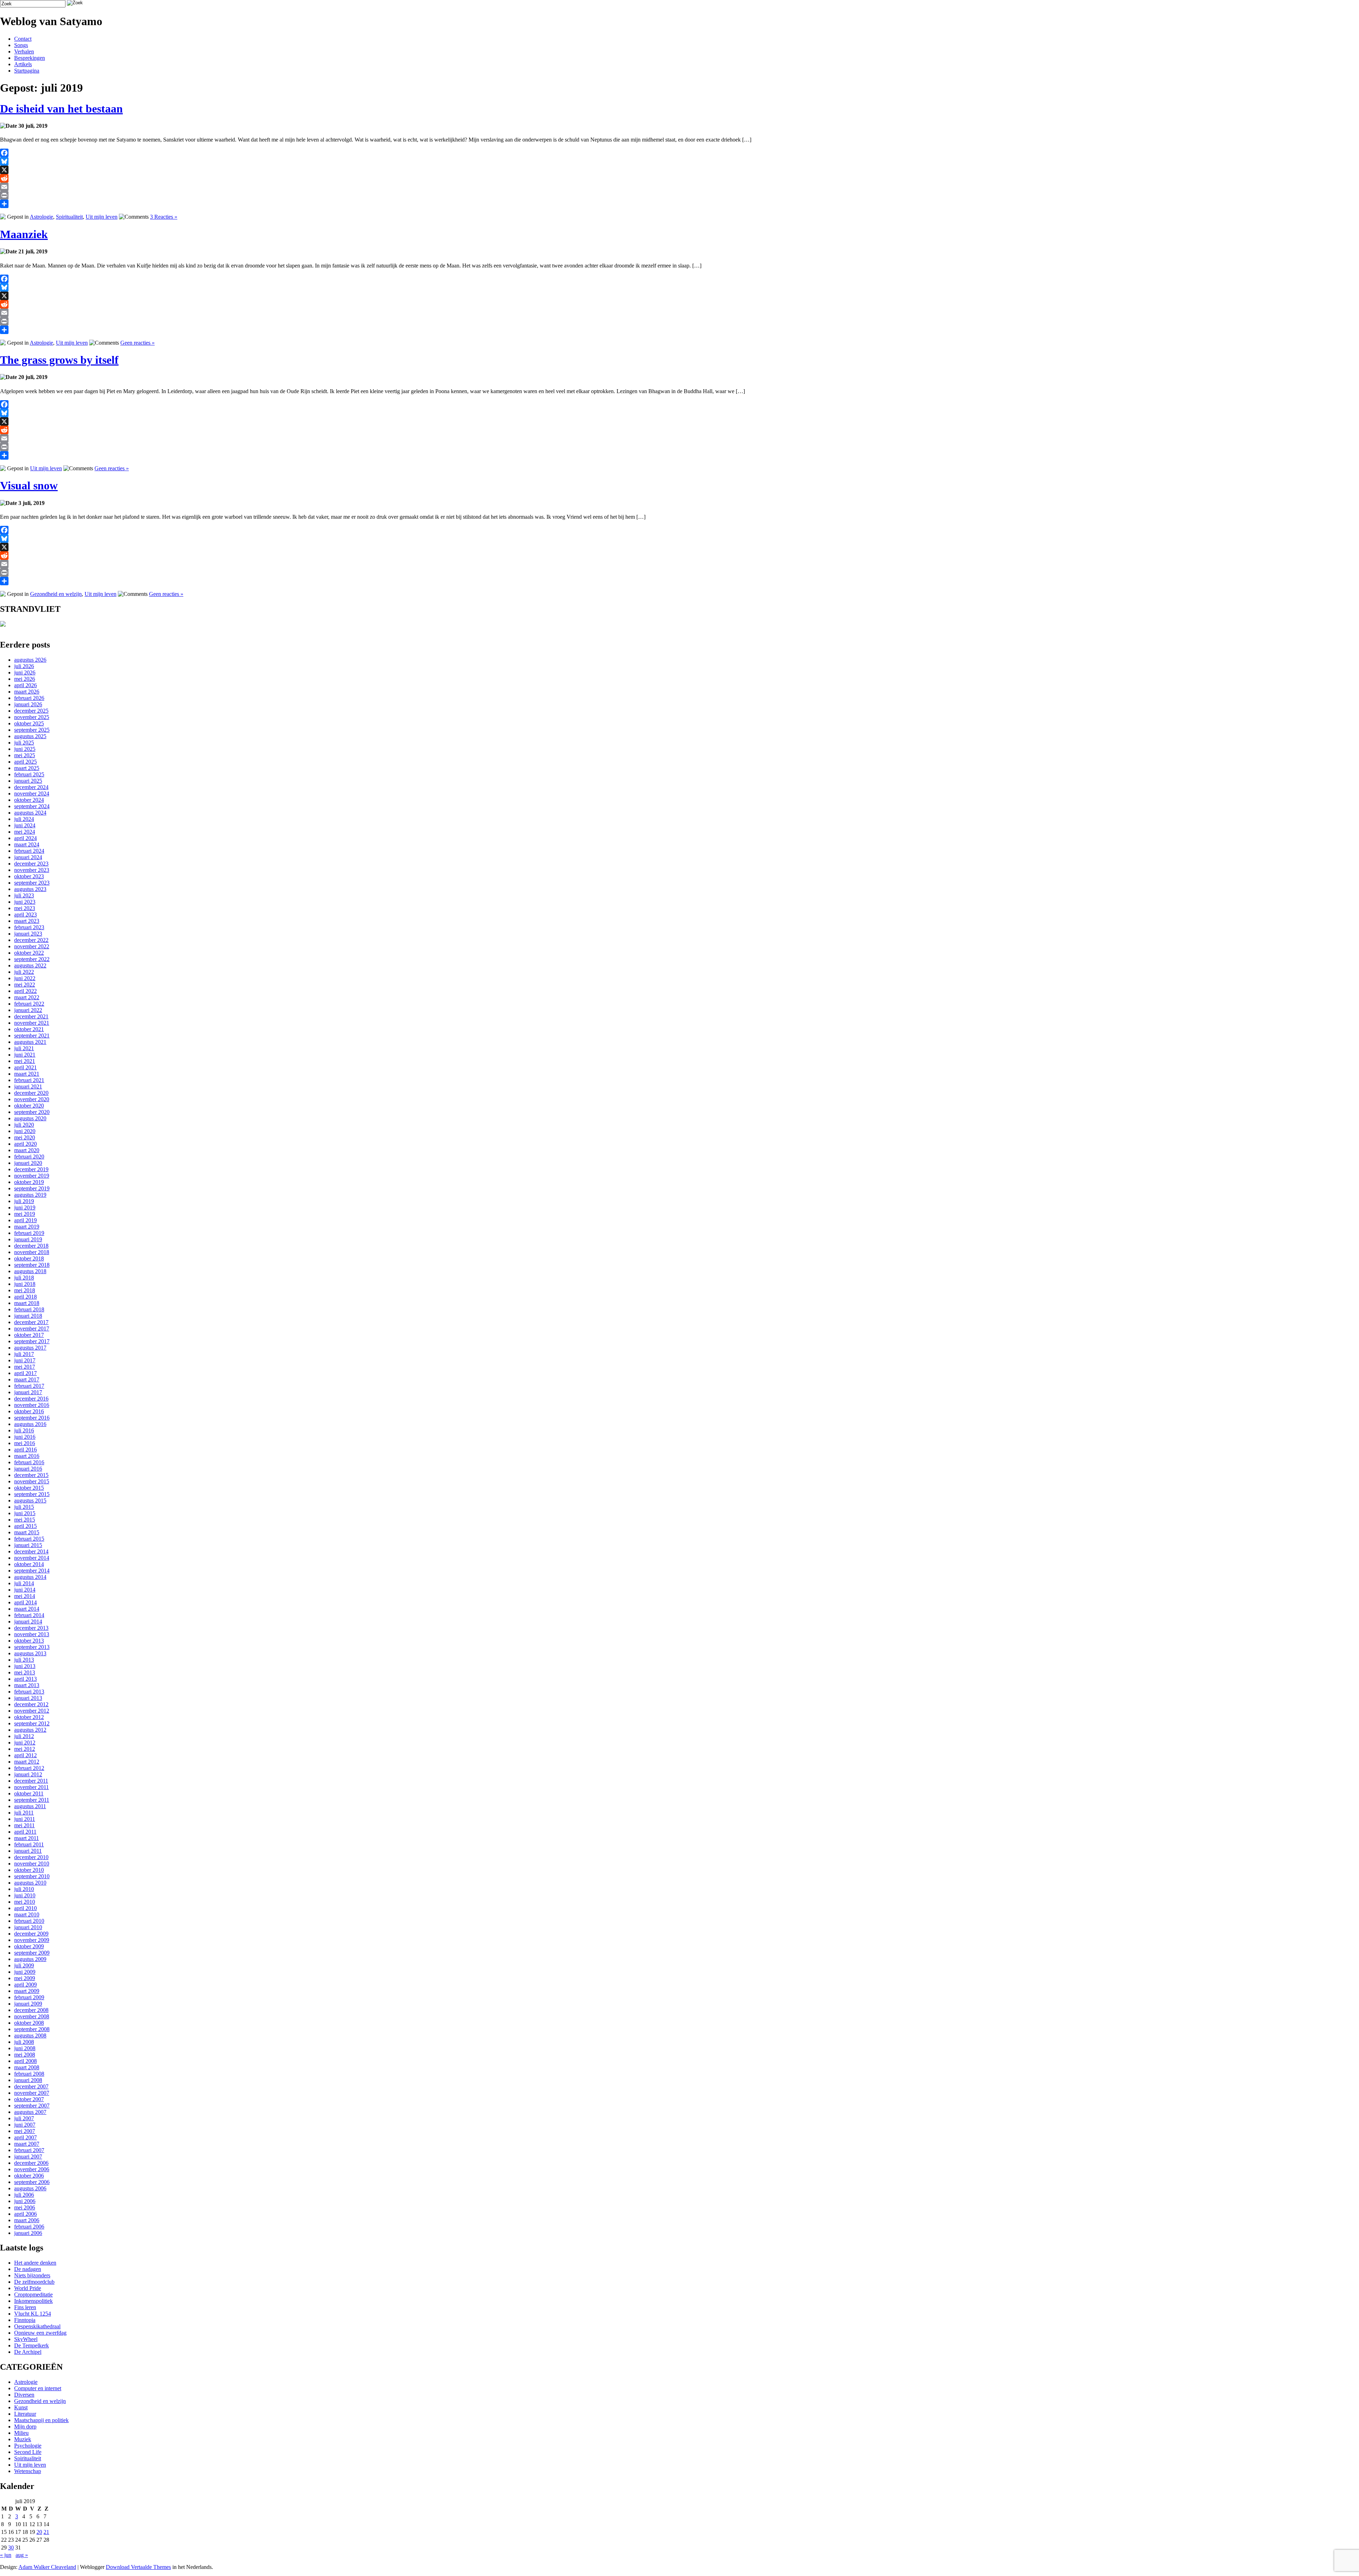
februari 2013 (29, 1692)
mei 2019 (25, 1214)
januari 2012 (28, 1774)
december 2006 (31, 2163)
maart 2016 (27, 1456)
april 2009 (25, 1985)
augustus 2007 (30, 2112)
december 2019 (31, 1169)
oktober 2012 (29, 1717)
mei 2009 (25, 1978)
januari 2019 (28, 1239)
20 (39, 2532)
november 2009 (32, 1940)
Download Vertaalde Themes (138, 2567)
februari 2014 (29, 1615)
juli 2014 (24, 1583)
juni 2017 (25, 1360)
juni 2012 (25, 1743)
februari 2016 (29, 1462)
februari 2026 (29, 698)
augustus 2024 (30, 813)
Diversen (24, 2395)
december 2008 (31, 2010)
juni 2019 (25, 1207)
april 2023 (25, 915)
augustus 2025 (30, 736)
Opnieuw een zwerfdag (40, 2333)
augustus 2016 (30, 1424)
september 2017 (32, 1341)
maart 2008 (27, 2067)
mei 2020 (25, 1137)
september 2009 (32, 1953)
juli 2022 (24, 972)
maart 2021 (27, 1074)
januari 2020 (28, 1163)
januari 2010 (28, 1927)
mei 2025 (25, 755)
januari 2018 (28, 1316)
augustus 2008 (30, 2035)
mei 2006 (25, 2207)
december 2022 (31, 940)
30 (11, 2548)
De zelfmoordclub (34, 2282)
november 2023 (32, 870)
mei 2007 (25, 2131)
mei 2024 (25, 832)
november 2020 (32, 1099)
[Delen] (679, 204)
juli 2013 (24, 1660)
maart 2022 (27, 997)
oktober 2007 (29, 2099)
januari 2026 (28, 704)
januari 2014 (28, 1621)
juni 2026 (25, 672)
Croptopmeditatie (33, 2295)
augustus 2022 (30, 965)
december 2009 (31, 1934)
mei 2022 (25, 985)
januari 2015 (28, 1545)
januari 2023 (28, 934)
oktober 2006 (29, 2176)
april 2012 (25, 1755)
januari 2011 (28, 1851)
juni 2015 (25, 1513)
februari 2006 (29, 2227)
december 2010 (31, 1857)
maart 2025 (27, 768)
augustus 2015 (30, 1500)
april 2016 (25, 1450)
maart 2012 (27, 1762)
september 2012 (32, 1723)
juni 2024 (25, 825)
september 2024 (32, 806)
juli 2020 (24, 1125)
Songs (21, 45)
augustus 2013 (30, 1653)
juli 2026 (24, 666)
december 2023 (31, 864)
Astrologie (41, 217)
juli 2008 (24, 2042)
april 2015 (25, 1526)
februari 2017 (29, 1386)
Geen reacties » (137, 343)
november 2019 (32, 1176)
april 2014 (25, 1602)
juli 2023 (24, 895)
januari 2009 (28, 2004)
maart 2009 (27, 1991)
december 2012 (31, 1704)
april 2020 (25, 1144)
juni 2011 (25, 1819)
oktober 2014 (29, 1564)
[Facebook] (679, 153)
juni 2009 (25, 1972)
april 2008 (25, 2061)
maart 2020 (27, 1150)
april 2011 (25, 1832)
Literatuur (25, 2414)
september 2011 (32, 1800)
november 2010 (32, 1864)
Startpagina (27, 71)
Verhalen (24, 51)
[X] (679, 170)
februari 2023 (29, 927)
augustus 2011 (30, 1806)
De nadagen (28, 2269)
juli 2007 (24, 2118)
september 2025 (32, 730)
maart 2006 (27, 2220)
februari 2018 (29, 1309)
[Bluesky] (679, 161)
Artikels (23, 64)
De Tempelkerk (31, 2345)
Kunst (21, 2407)
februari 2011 (29, 1844)
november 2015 (32, 1481)
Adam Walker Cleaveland (47, 2567)
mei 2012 (25, 1749)
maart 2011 (27, 1838)
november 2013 (32, 1634)
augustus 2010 (30, 1883)
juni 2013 (25, 1666)
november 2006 (32, 2169)
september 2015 (32, 1494)
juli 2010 (24, 1889)
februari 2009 (29, 1997)
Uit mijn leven (102, 217)
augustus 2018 (30, 1271)
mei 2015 (25, 1520)
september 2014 (32, 1571)
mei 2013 (25, 1672)
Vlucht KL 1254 (33, 2314)
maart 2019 (27, 1227)
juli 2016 (24, 1430)
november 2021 (32, 1023)
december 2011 (31, 1781)
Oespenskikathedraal (37, 2326)
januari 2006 (28, 2233)
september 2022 (32, 959)
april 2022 (25, 991)
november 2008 (32, 2016)
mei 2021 (25, 1061)
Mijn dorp (25, 2426)
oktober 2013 (29, 1641)
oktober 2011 (29, 1793)
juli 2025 (24, 743)
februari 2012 (29, 1768)
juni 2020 (25, 1131)
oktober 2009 (29, 1946)
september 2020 (32, 1112)
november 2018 (32, 1252)
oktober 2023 (29, 876)
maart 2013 (27, 1685)
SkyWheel (26, 2339)
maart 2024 (27, 844)
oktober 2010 (29, 1870)
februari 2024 (29, 851)
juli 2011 (24, 1813)
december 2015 (31, 1475)
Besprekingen (30, 58)
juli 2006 (24, 2195)
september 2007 (32, 2106)
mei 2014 (25, 1596)
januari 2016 (28, 1469)
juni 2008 (25, 2048)
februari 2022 (29, 1004)
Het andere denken (35, 2263)
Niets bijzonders (32, 2275)
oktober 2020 (29, 1106)
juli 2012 (24, 1736)
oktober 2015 (29, 1488)
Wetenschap (28, 2471)
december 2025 (31, 711)
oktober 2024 (29, 800)
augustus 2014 (30, 1577)
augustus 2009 (30, 1959)
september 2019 (32, 1188)
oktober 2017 (29, 1335)
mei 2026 (25, 679)
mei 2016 (25, 1443)
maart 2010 (27, 1914)
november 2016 (32, 1405)
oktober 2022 (29, 953)
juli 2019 (24, 1201)
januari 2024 (28, 857)
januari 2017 (28, 1392)
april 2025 (25, 762)
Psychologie (28, 2446)
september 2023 (32, 883)
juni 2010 (25, 1895)
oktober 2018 (29, 1258)
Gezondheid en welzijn (56, 594)
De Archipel (28, 2352)
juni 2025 (25, 749)
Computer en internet (38, 2388)
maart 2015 (27, 1532)
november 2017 (32, 1329)
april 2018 (25, 1297)
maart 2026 (27, 692)
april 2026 (25, 685)
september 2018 (32, 1265)
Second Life (28, 2452)
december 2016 (31, 1399)
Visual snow (29, 485)
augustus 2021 (30, 1042)
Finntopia (25, 2320)
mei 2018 (25, 1290)
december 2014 (31, 1551)
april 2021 (25, 1067)
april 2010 (25, 1908)
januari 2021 (28, 1086)
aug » (22, 2555)
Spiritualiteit (69, 217)
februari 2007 (29, 2150)
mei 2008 (25, 2055)
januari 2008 (28, 2080)
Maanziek (24, 234)
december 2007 (31, 2086)
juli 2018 (24, 1278)
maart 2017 (27, 1379)
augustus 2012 (30, 1730)
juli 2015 (24, 1507)
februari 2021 (29, 1080)
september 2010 (32, 1876)
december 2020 (31, 1093)
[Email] (679, 187)
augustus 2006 (30, 2188)
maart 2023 (27, 921)
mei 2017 (25, 1367)
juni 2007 (25, 2125)
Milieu (21, 2433)
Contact (23, 39)
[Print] (679, 195)
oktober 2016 (29, 1411)
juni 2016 (25, 1437)
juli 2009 (24, 1965)
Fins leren (25, 2307)
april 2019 (25, 1220)
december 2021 (31, 1016)
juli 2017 (24, 1354)
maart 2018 (27, 1303)
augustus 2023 (30, 889)
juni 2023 (25, 902)
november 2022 (32, 946)
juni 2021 (25, 1055)
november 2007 (32, 2093)
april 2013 (25, 1679)
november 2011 (31, 1787)
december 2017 (31, 1322)
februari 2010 (29, 1921)
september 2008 (32, 2029)
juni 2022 (25, 978)
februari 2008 (29, 2074)
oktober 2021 (29, 1029)
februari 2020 (29, 1157)
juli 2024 (24, 819)
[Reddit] (679, 178)
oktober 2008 (29, 2023)
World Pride (28, 2288)
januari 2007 (28, 2157)
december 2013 (31, 1628)
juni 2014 (25, 1590)
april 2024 (25, 838)
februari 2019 (29, 1233)
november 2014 (32, 1558)
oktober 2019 (29, 1182)
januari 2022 (28, 1010)
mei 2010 (25, 1902)
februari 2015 (29, 1539)
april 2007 (25, 2137)
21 (46, 2532)
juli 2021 (24, 1048)
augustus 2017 (30, 1348)
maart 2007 (27, 2144)
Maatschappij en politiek (41, 2420)
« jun (6, 2555)
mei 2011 (24, 1825)
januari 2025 (28, 781)
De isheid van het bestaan (61, 109)
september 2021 (32, 1036)
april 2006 (25, 2214)
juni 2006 (25, 2201)
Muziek (23, 2439)
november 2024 (32, 793)
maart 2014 (27, 1609)
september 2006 (32, 2182)
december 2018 (31, 1246)
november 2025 (32, 717)
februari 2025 (29, 774)
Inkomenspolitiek (33, 2301)
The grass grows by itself (59, 360)
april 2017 (25, 1373)
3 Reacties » (164, 217)
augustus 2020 (30, 1118)
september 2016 (32, 1418)
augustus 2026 (30, 660)
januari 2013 (28, 1698)
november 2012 (32, 1711)
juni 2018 (25, 1284)
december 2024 (31, 787)
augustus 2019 (30, 1195)
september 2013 (32, 1647)
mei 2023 (25, 908)
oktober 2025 (29, 723)
